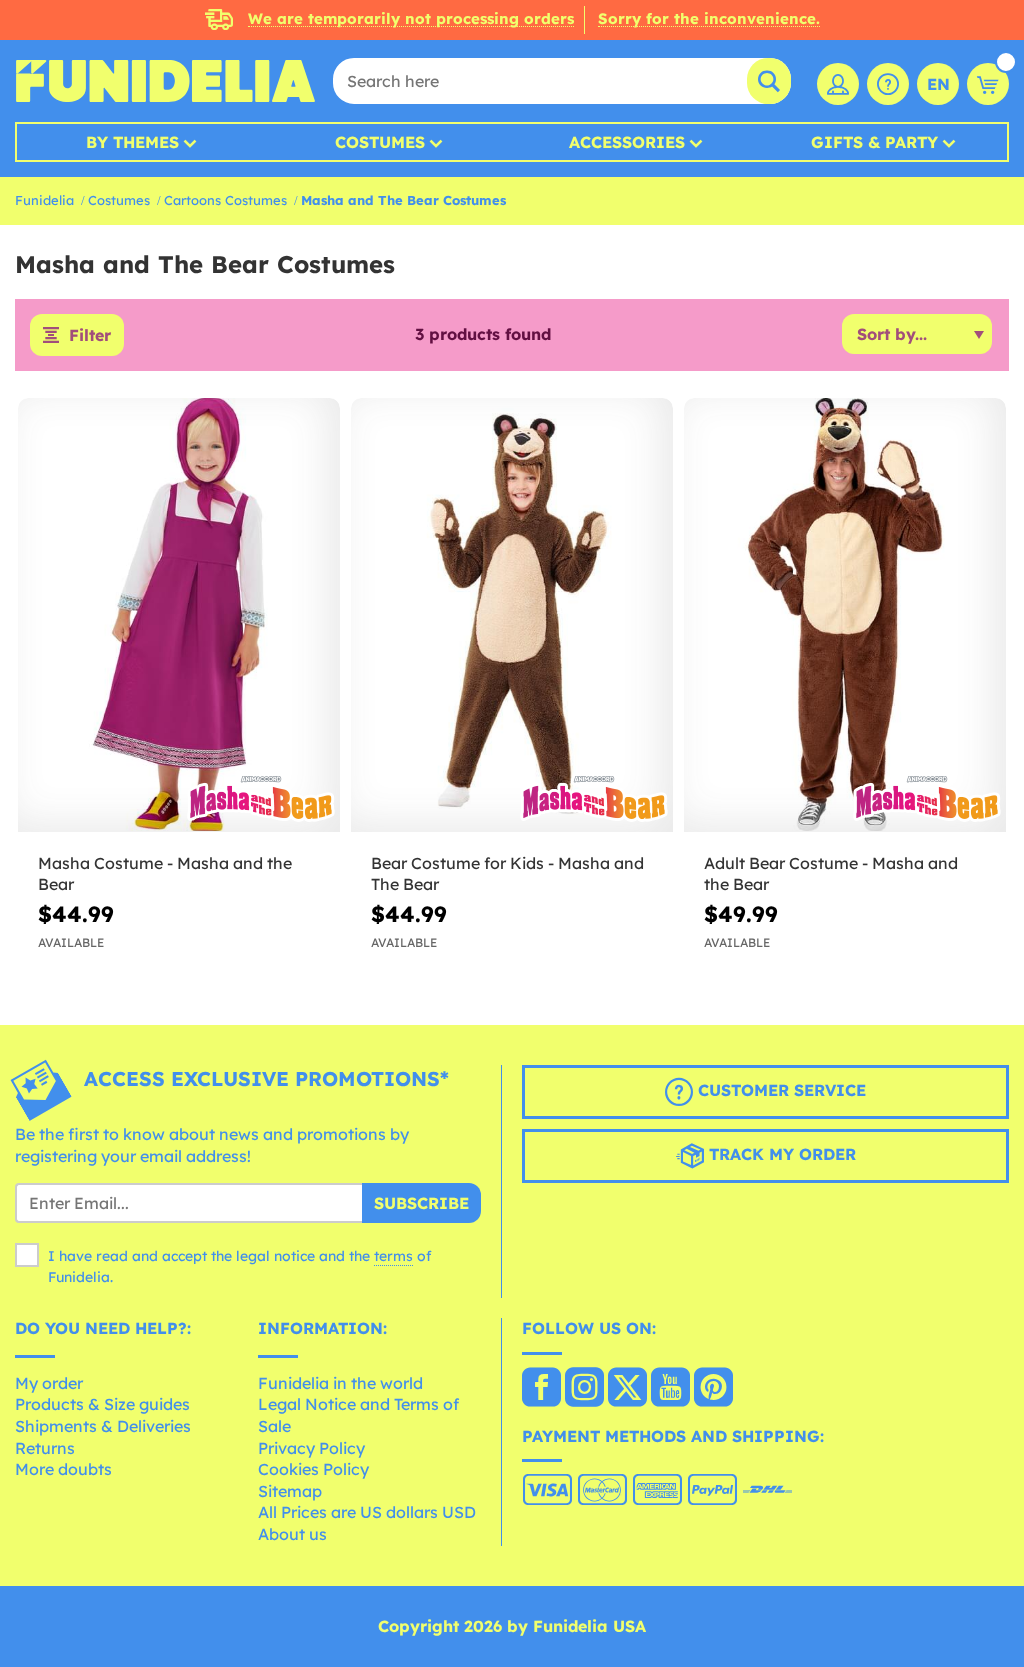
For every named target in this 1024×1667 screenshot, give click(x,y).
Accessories (627, 142)
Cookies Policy (313, 1469)
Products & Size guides (102, 1404)
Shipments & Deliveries (103, 1426)
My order (49, 1383)
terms (393, 1256)
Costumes (380, 142)
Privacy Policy (311, 1448)
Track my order (780, 1154)
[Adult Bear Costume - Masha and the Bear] (845, 615)
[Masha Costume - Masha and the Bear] (179, 615)
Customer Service (779, 1090)
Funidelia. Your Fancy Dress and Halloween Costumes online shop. (165, 81)
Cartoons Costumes (225, 200)
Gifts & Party (874, 142)
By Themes (132, 142)
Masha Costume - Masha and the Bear (165, 873)
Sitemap (290, 1491)
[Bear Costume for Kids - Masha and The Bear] (512, 615)
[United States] (541, 1389)
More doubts (63, 1469)
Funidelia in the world (340, 1383)
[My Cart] (988, 84)
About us (292, 1534)
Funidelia (44, 200)
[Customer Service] (888, 84)
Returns (45, 1448)
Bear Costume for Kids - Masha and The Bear (507, 873)
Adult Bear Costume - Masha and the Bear (831, 873)
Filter (90, 335)
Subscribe (421, 1203)
